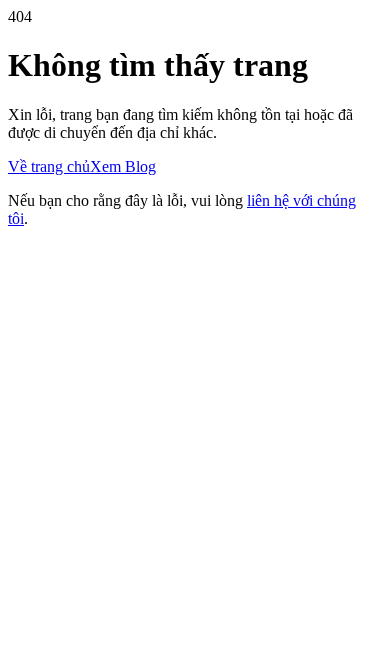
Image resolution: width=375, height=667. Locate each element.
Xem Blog (123, 166)
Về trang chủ (49, 166)
